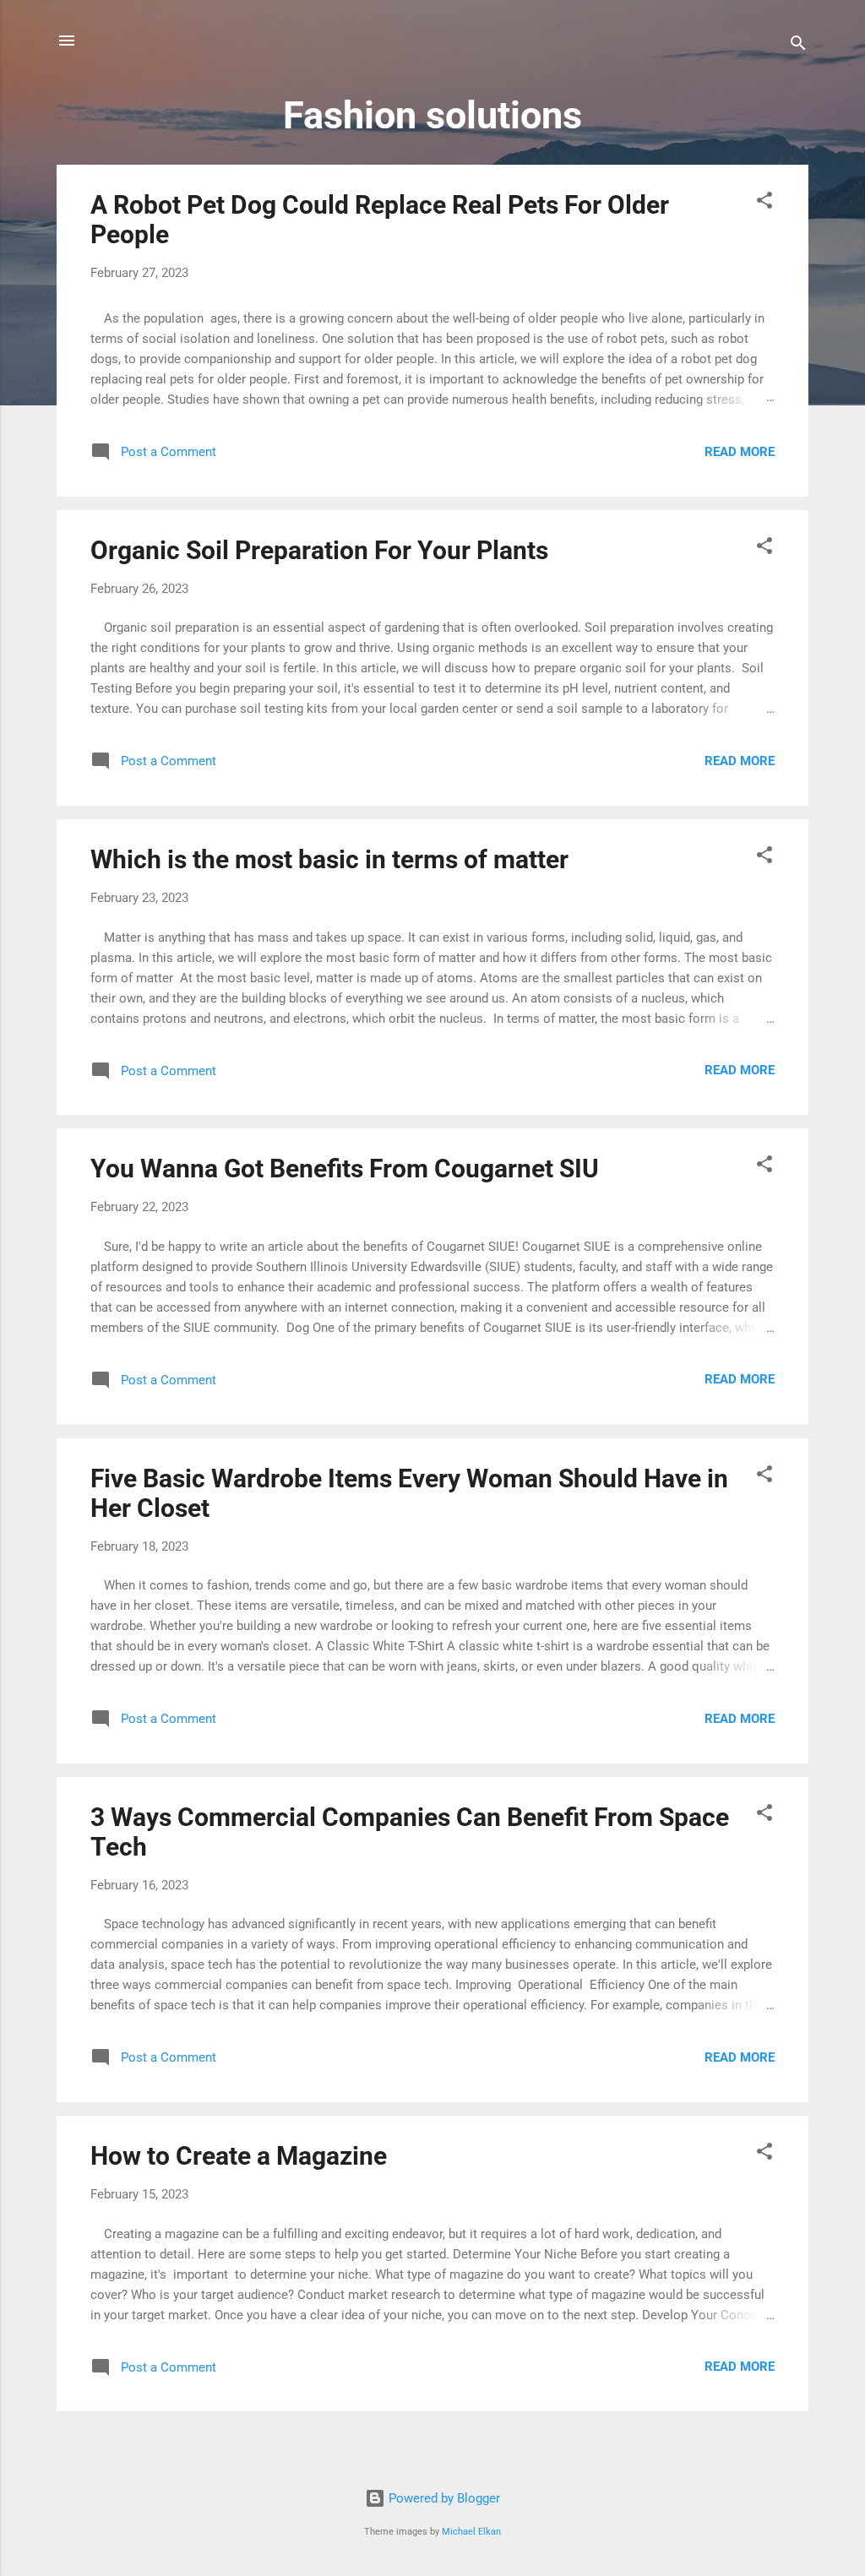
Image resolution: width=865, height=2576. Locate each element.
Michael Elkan (471, 2532)
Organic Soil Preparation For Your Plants (319, 550)
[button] (764, 203)
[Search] (798, 46)
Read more (740, 452)
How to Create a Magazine (239, 2156)
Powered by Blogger (443, 2498)
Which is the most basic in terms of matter (329, 859)
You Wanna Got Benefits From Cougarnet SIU (345, 1168)
